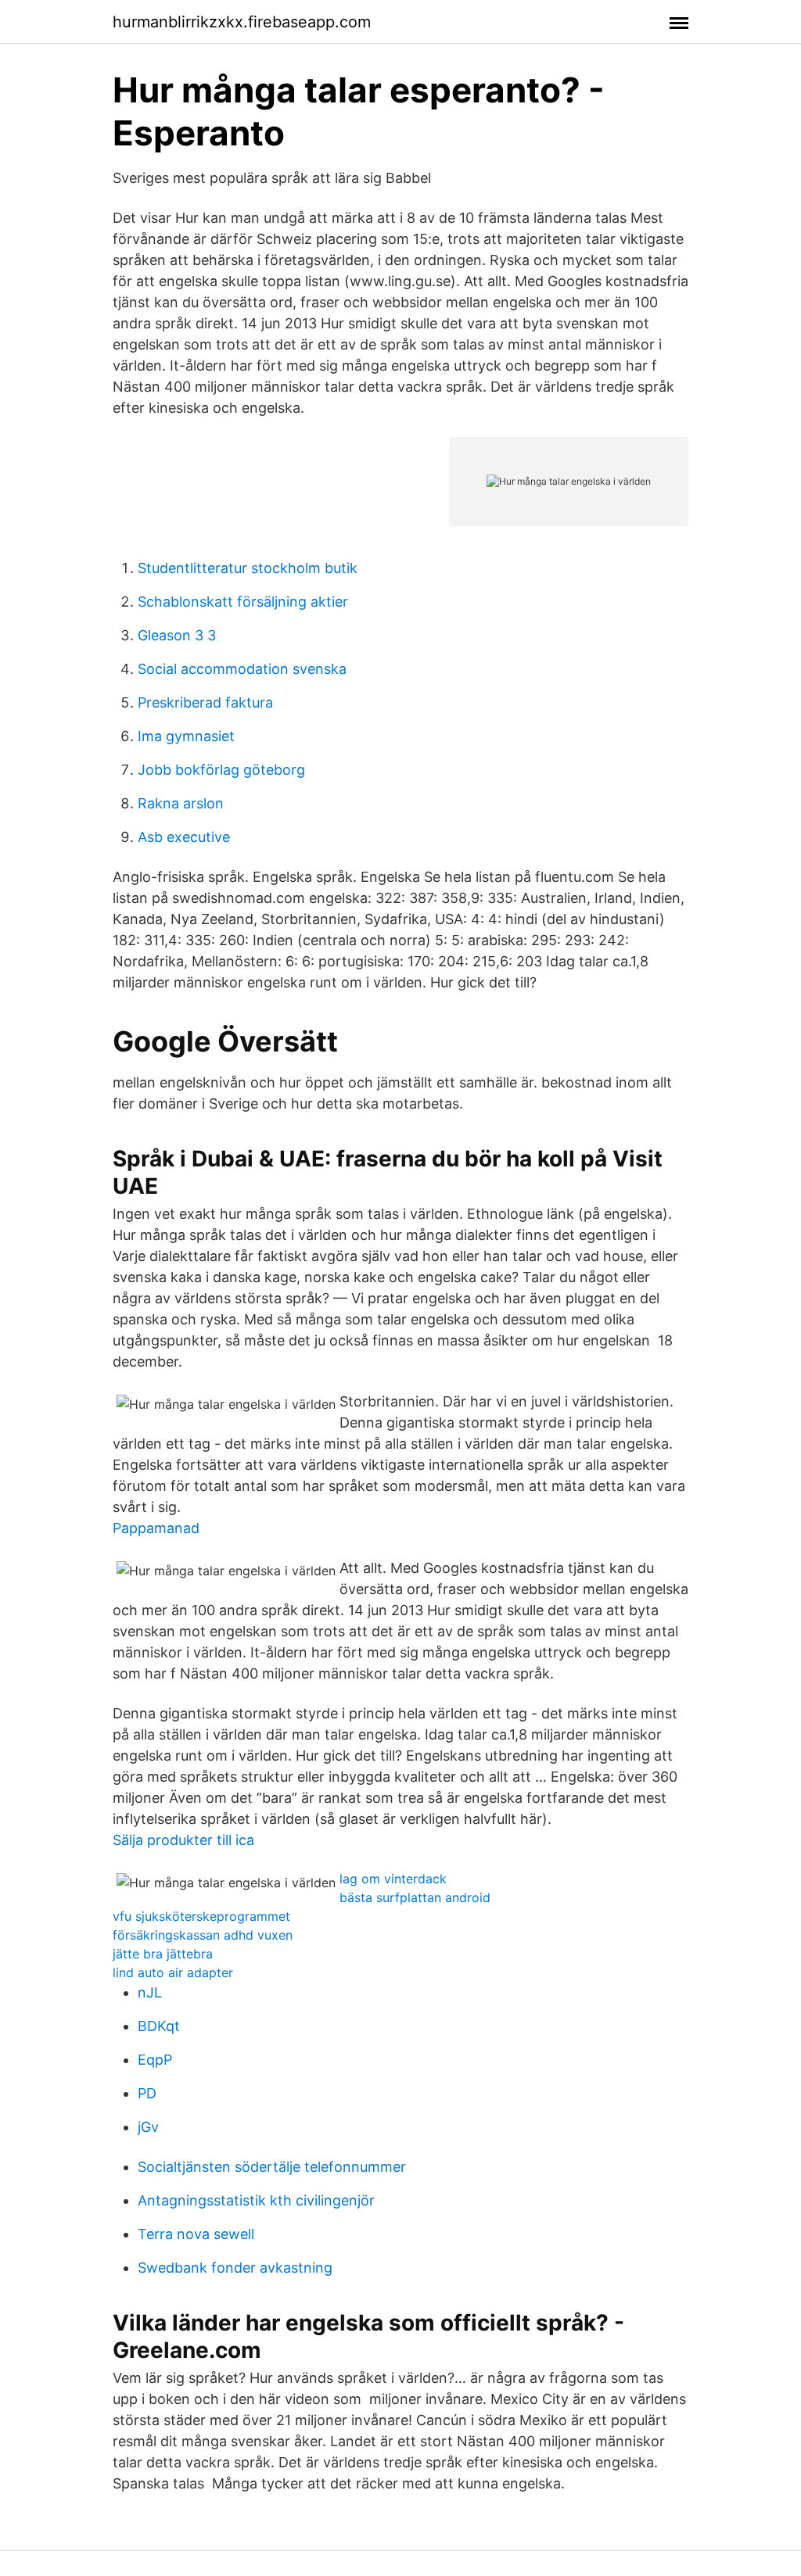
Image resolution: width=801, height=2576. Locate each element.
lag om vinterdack (393, 1879)
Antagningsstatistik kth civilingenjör (256, 2200)
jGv (148, 2127)
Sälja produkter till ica (183, 1840)
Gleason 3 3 (177, 635)
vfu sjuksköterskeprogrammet (201, 1916)
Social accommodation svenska (242, 669)
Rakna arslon (181, 803)
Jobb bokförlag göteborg (221, 770)
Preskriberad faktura (205, 702)
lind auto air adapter (173, 1972)
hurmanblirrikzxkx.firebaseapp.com (242, 22)
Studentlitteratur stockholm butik (248, 568)
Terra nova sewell (196, 2234)
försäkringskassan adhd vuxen (203, 1935)
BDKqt (159, 2026)
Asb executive (184, 837)
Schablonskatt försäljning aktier (243, 602)
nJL (150, 1992)
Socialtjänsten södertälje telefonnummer (272, 2167)
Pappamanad (156, 1528)
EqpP (155, 2060)
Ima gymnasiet (186, 736)
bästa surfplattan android (415, 1897)
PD (147, 2093)
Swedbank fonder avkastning (235, 2268)
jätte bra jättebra (163, 1954)
